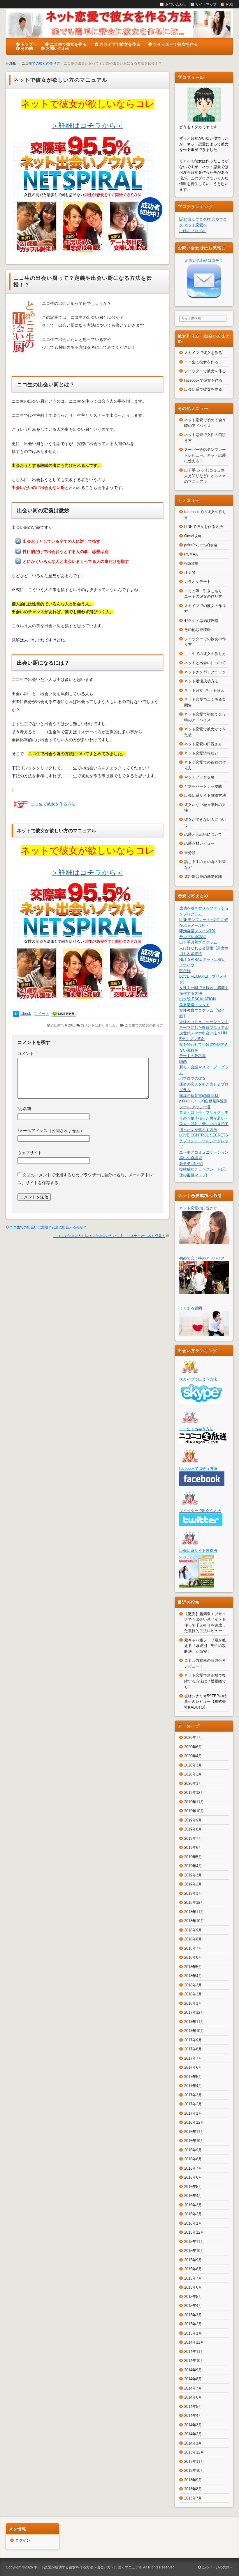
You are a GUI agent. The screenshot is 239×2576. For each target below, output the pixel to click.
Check (26, 1014)
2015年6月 (193, 2287)
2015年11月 (194, 2242)
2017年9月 (193, 2040)
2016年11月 (194, 2132)
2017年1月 (193, 2113)
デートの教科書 (193, 1056)
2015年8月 (193, 2269)
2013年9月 (193, 2480)
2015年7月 (193, 2278)
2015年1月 (193, 2333)
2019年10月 (194, 1811)
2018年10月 (194, 1921)
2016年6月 (193, 2177)
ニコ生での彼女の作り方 (41, 63)
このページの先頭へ (217, 2567)
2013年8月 (193, 2489)
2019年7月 (193, 1838)
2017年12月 (194, 2012)
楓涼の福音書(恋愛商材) (199, 1096)
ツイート (42, 1014)
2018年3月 (193, 1985)
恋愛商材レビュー (199, 843)
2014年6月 (193, 2397)
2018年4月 (193, 1976)
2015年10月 (194, 2251)
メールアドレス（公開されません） (51, 1131)
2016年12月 (194, 2122)
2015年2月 (193, 2324)
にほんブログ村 (193, 231)
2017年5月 (193, 2077)
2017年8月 (193, 2049)
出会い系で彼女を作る (203, 389)
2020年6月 (193, 1747)
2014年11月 (194, 2352)
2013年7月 (193, 2498)
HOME (11, 63)
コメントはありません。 (100, 1025)
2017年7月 (193, 2058)
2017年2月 (193, 2104)
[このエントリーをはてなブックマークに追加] (16, 1014)
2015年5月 (193, 2297)
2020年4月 (193, 1756)
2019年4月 (193, 1866)
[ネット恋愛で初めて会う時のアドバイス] (204, 1291)
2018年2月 (193, 1994)
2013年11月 (194, 2462)
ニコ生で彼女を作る (68, 44)
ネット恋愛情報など (201, 753)
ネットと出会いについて (205, 663)
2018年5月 (193, 1967)
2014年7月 (193, 2388)
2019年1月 (193, 1893)
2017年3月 (193, 2095)
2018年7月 (193, 1948)
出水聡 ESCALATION (197, 999)
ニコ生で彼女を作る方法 (53, 804)
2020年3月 (193, 1765)
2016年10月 (194, 2141)
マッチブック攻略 (199, 777)
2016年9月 (193, 2150)
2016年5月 (193, 2187)
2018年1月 (193, 2003)
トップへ (29, 44)
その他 (27, 48)
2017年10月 (194, 2031)
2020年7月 (193, 1738)
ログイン (23, 2540)
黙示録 (185, 971)
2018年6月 (193, 1957)
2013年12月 (194, 2452)
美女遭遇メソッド (194, 1005)
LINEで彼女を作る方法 (204, 527)
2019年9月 (193, 1820)
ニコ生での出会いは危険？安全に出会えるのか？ (48, 1227)
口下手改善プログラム (198, 942)
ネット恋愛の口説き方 (203, 744)
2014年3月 (193, 2425)
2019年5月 (193, 1857)
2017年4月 (193, 2086)
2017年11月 (194, 2022)
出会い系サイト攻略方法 (205, 795)
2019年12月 (194, 1793)
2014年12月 (194, 2342)
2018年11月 (194, 1912)
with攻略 (191, 563)
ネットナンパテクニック (205, 672)
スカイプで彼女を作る (120, 44)
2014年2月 (193, 2434)
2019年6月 (193, 1848)
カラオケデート (197, 582)
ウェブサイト (30, 1153)
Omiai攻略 (193, 536)
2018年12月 (194, 1902)
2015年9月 (193, 2260)
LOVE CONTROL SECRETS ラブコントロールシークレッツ (204, 1141)
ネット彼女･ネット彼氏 (204, 690)
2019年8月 (193, 1829)
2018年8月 (193, 1939)
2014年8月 (193, 2379)
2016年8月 (193, 2159)
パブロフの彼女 (193, 1078)
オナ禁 (190, 573)
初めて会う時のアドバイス (202, 1258)
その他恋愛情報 (197, 630)
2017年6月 (193, 2067)
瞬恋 (183, 1062)
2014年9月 (193, 2370)
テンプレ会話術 (193, 937)
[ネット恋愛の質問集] (204, 1333)
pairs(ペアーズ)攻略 (201, 545)
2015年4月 (193, 2306)
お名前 (24, 1109)
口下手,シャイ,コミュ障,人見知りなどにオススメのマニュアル (205, 476)
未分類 (190, 853)
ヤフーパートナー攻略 (203, 786)
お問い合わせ (58, 48)
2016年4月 (193, 2196)
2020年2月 (193, 1774)
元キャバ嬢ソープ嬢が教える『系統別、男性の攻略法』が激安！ (205, 1646)
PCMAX (191, 554)
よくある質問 (191, 1308)
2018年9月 (193, 1930)
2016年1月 (193, 2223)
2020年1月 (193, 1784)
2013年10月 (194, 2471)
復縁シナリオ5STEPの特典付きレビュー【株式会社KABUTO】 (205, 1702)
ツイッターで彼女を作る (175, 44)
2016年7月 (193, 2168)
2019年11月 (194, 1802)
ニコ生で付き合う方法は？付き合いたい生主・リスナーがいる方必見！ (109, 1236)
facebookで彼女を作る (203, 380)
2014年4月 (193, 2416)
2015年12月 (194, 2232)
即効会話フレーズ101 (197, 931)
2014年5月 (193, 2407)
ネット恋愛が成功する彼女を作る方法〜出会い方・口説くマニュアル (88, 2567)
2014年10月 (194, 2361)
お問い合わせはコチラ (204, 260)
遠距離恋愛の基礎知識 (203, 877)
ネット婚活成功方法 (201, 681)
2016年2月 (193, 2214)
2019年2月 (193, 1884)
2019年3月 (193, 1875)
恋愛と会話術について (203, 834)
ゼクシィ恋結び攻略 (201, 621)
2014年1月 (193, 2443)
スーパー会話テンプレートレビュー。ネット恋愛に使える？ (205, 455)
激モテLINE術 (191, 1164)
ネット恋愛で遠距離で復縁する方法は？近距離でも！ (205, 1681)
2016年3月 (193, 2205)
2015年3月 (193, 2315)
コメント (26, 1054)
